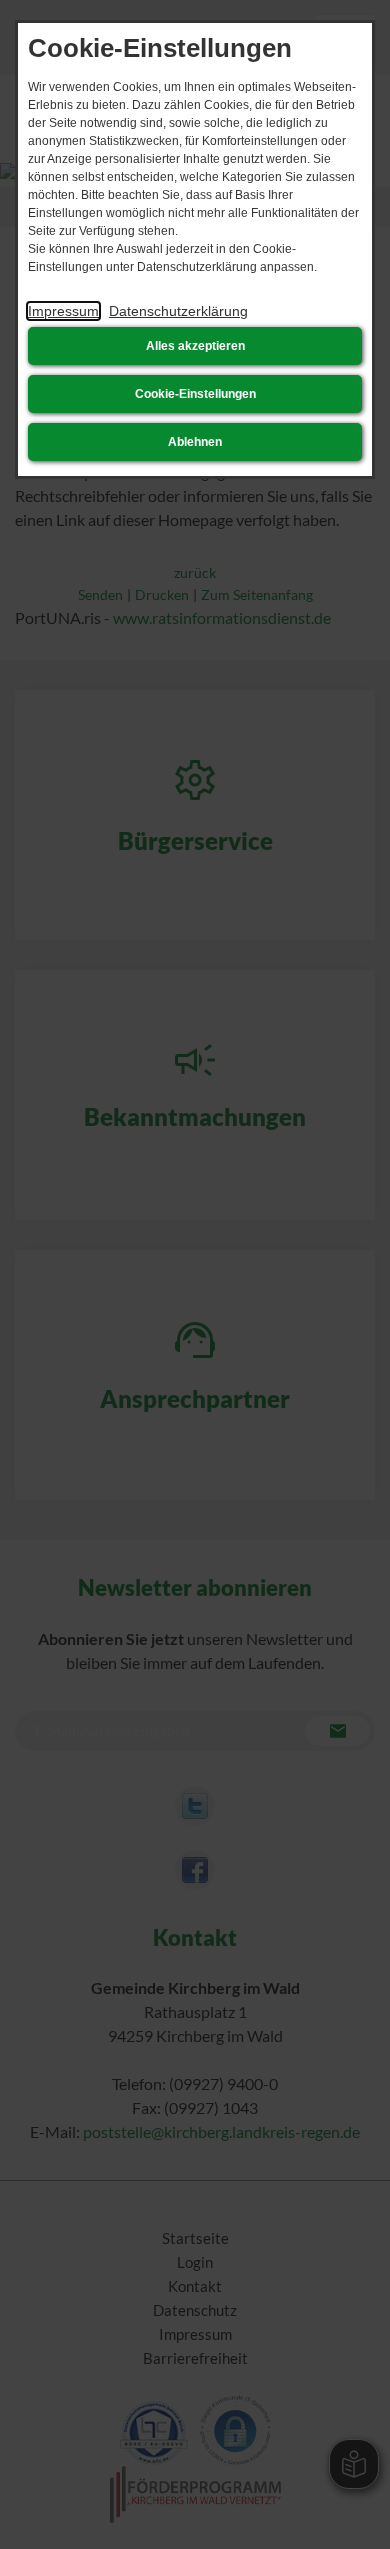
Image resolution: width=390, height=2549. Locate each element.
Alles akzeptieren (195, 346)
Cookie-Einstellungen (195, 394)
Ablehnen (195, 442)
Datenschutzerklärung (178, 311)
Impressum (63, 311)
